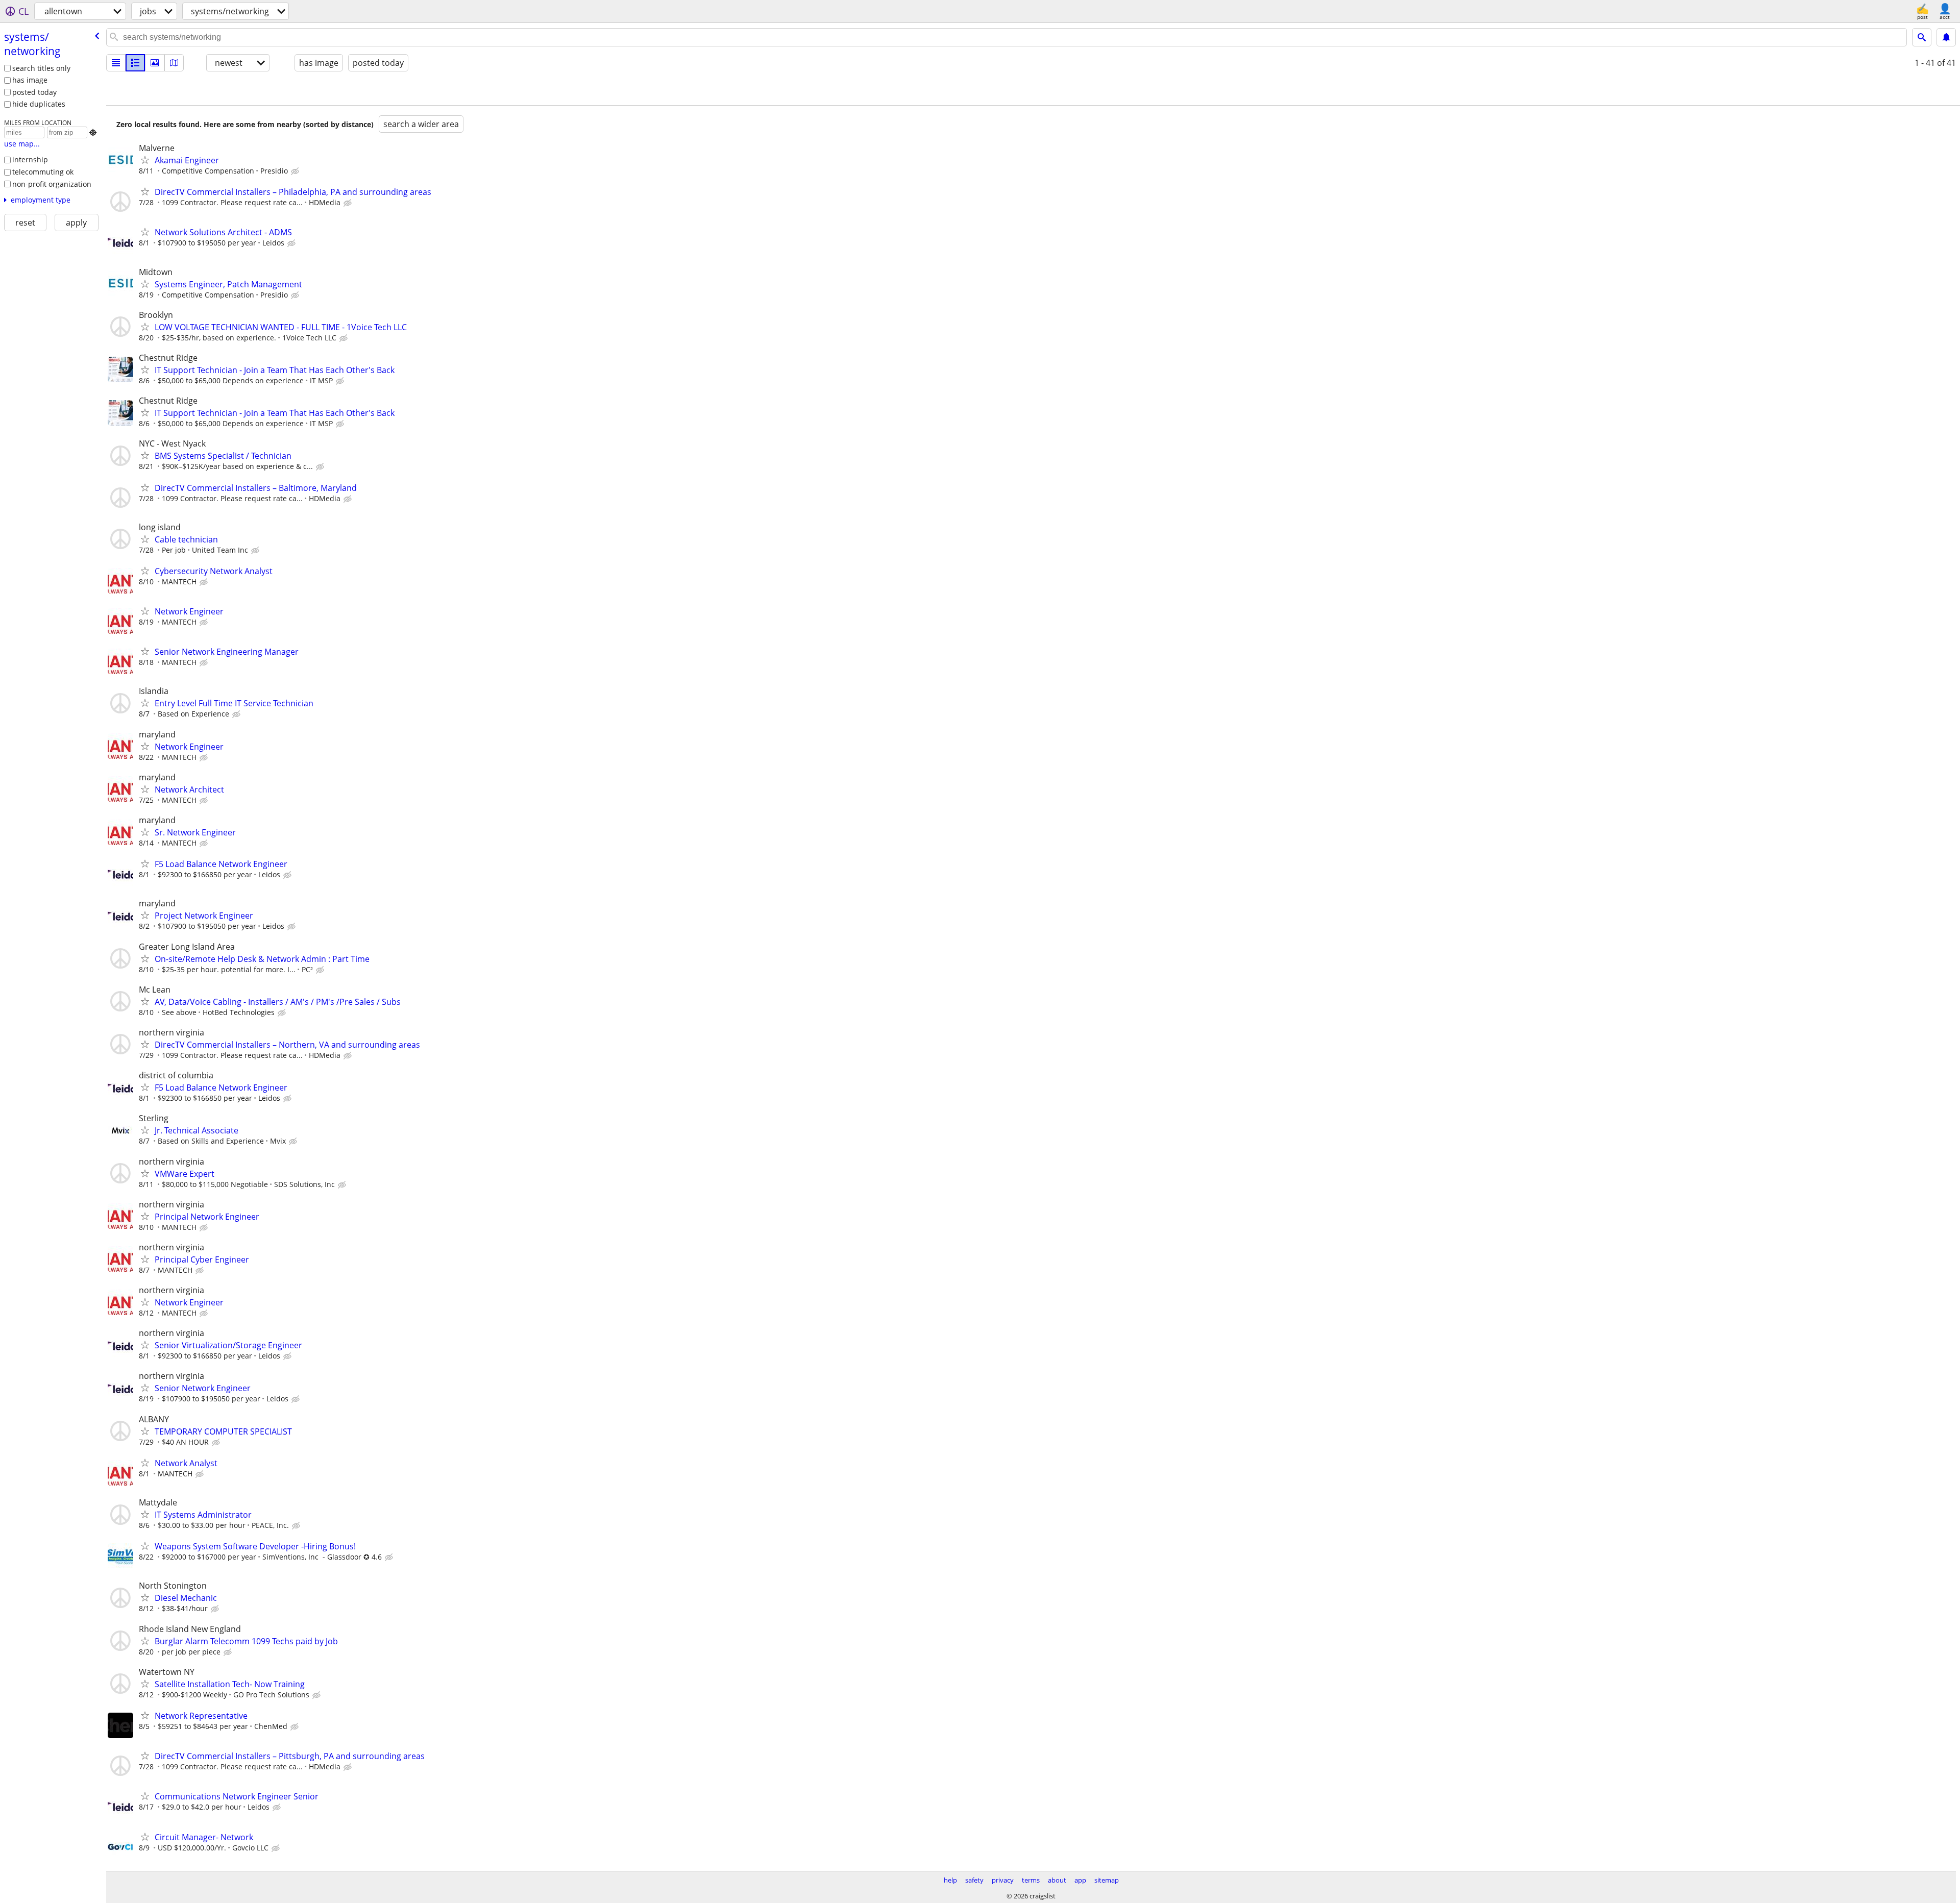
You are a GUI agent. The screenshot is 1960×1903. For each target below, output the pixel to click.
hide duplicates (39, 104)
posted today (34, 92)
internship (30, 159)
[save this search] (1946, 37)
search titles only (41, 68)
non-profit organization (52, 184)
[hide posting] (296, 171)
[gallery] (155, 63)
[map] (174, 63)
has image (30, 80)
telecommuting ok (43, 172)
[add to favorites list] (145, 160)
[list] (116, 63)
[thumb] (135, 63)
